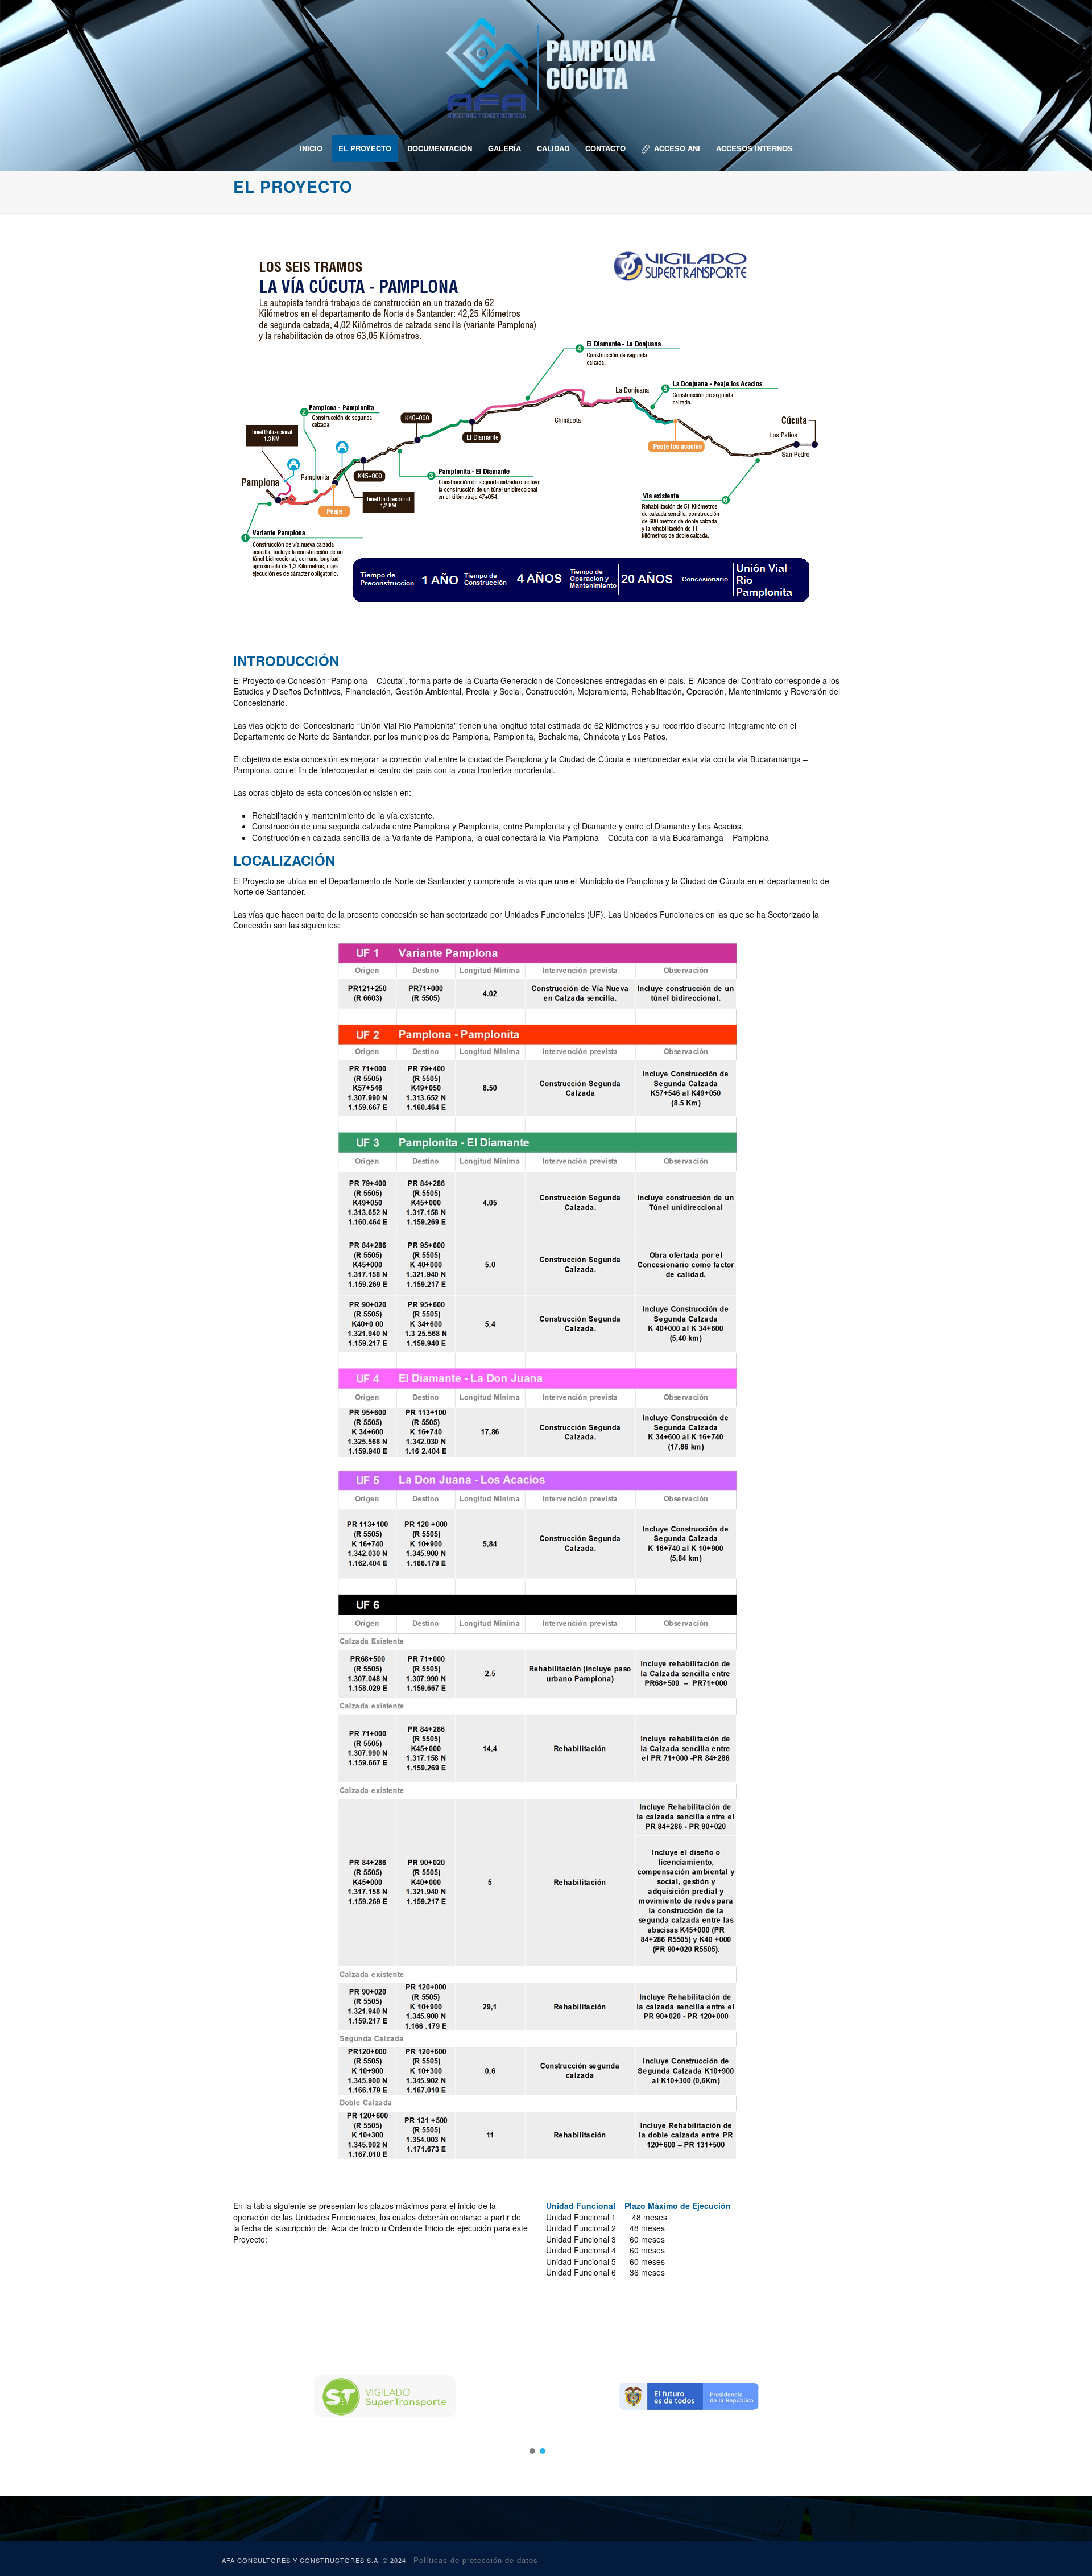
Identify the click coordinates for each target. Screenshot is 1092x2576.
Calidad (553, 148)
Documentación (440, 148)
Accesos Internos (754, 148)
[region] (537, 2396)
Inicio (311, 148)
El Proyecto (365, 148)
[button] (385, 2396)
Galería (504, 148)
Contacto (605, 148)
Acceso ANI (677, 148)
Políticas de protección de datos (476, 2560)
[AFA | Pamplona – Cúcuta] (546, 63)
